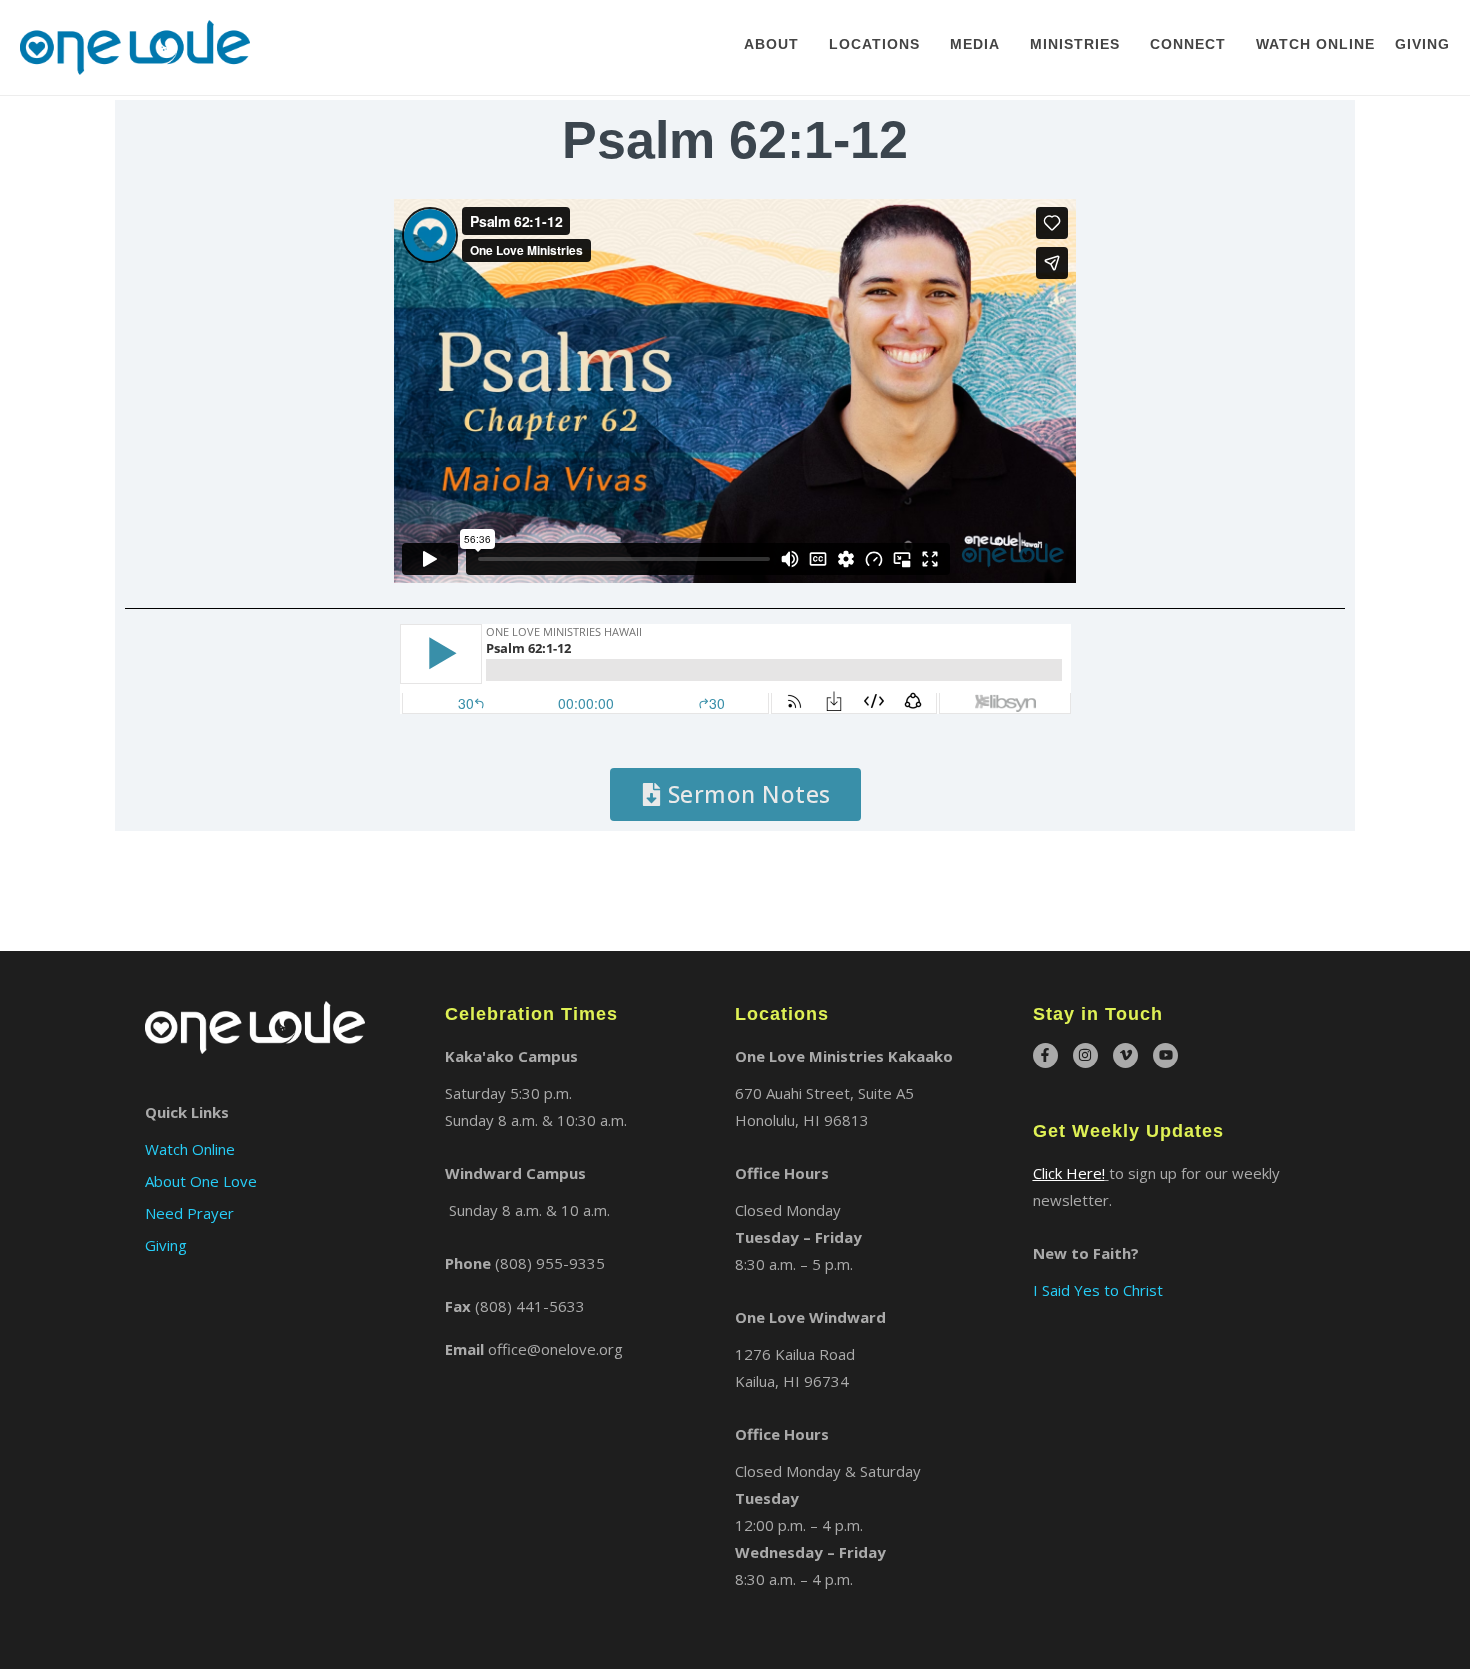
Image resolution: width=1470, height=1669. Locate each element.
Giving (1422, 44)
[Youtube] (1165, 1055)
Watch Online (1315, 44)
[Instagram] (1085, 1055)
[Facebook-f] (1045, 1055)
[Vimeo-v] (1125, 1055)
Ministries (1075, 44)
